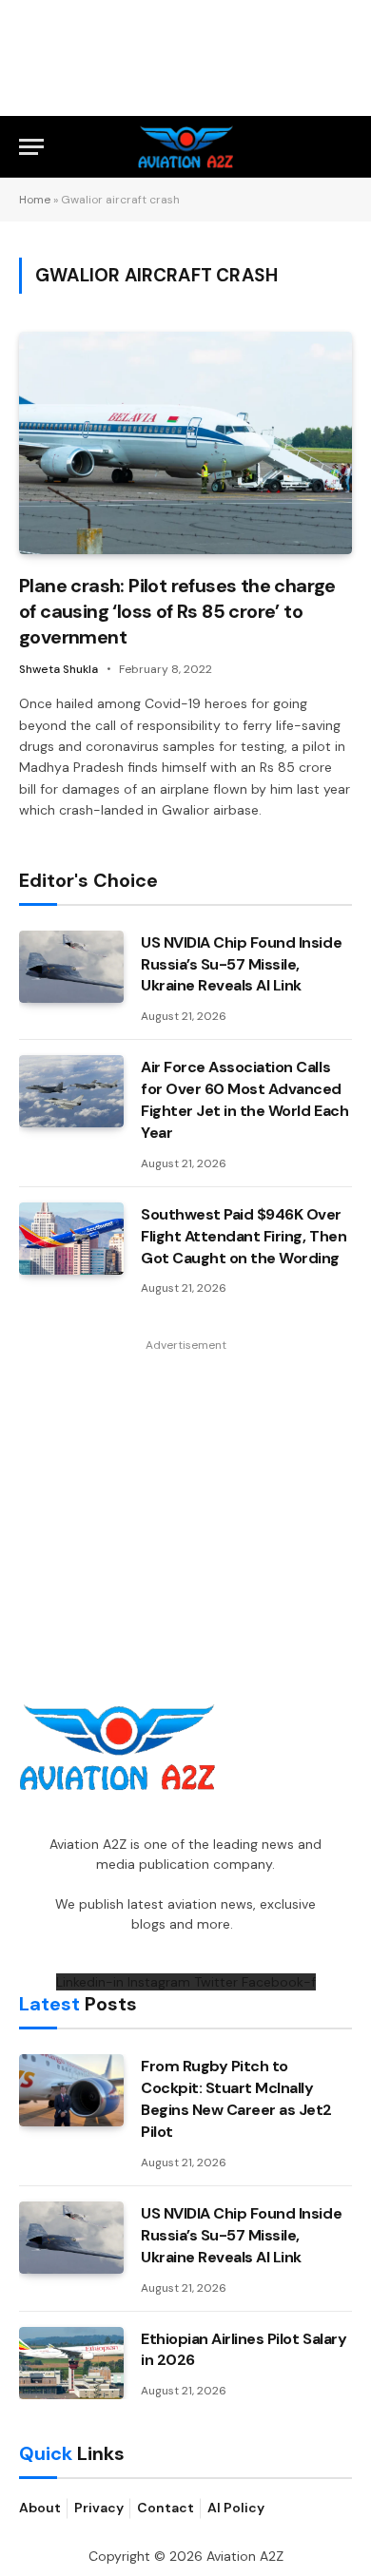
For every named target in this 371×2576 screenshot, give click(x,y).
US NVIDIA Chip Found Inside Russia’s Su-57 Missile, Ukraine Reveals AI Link (241, 964)
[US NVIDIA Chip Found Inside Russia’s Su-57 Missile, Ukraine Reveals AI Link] (71, 967)
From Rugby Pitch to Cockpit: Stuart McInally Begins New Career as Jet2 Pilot (236, 2099)
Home (35, 200)
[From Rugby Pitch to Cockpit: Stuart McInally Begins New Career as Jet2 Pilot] (71, 2090)
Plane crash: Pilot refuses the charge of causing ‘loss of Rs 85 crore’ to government (177, 611)
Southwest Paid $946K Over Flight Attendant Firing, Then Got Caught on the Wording (244, 1236)
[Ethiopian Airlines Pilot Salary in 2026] (71, 2363)
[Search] (343, 147)
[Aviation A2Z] (186, 147)
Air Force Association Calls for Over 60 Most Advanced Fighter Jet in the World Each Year (244, 1100)
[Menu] (31, 147)
